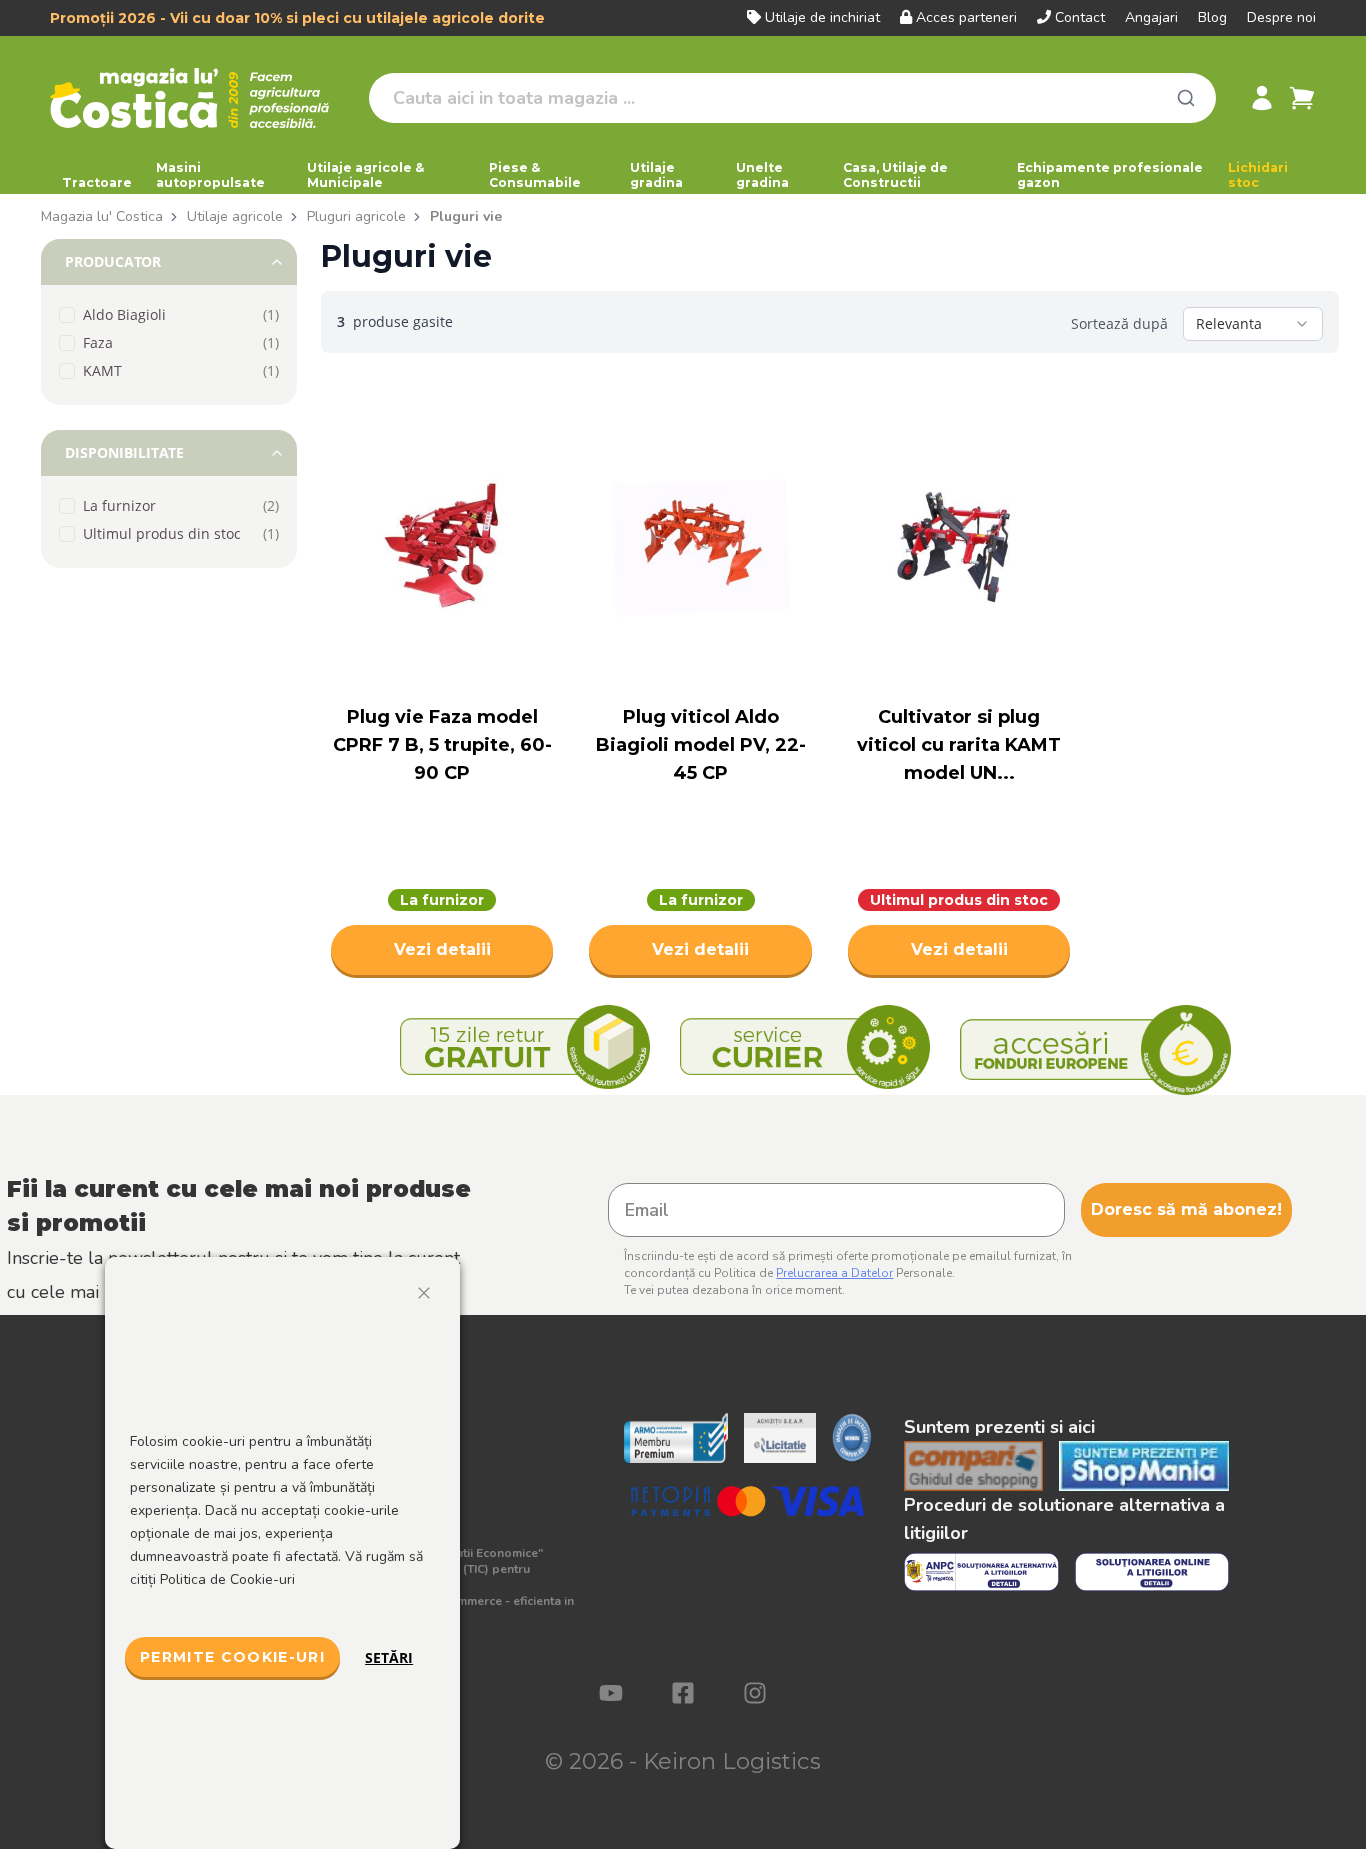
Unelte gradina (762, 175)
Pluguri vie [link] (466, 216)
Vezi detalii (442, 949)
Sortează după (1119, 323)
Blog (1212, 17)
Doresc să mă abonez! (1186, 1209)
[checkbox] (67, 315)
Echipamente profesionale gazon (1110, 175)
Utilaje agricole (235, 216)
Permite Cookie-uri (232, 1657)
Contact (1080, 17)
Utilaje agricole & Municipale (365, 175)
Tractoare (97, 182)
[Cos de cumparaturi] (1302, 98)
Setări (389, 1657)
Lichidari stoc (1258, 175)
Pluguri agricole (356, 216)
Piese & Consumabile (535, 175)
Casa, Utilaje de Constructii (895, 175)
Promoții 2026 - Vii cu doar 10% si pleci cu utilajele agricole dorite (297, 18)
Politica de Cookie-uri (227, 1579)
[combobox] (1253, 324)
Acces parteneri (966, 17)
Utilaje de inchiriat (822, 17)
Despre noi (1281, 17)
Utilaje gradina (656, 175)
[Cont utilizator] (1262, 98)
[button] (169, 262)
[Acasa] (201, 98)
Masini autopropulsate (210, 175)
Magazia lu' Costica (102, 216)
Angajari (1151, 17)
